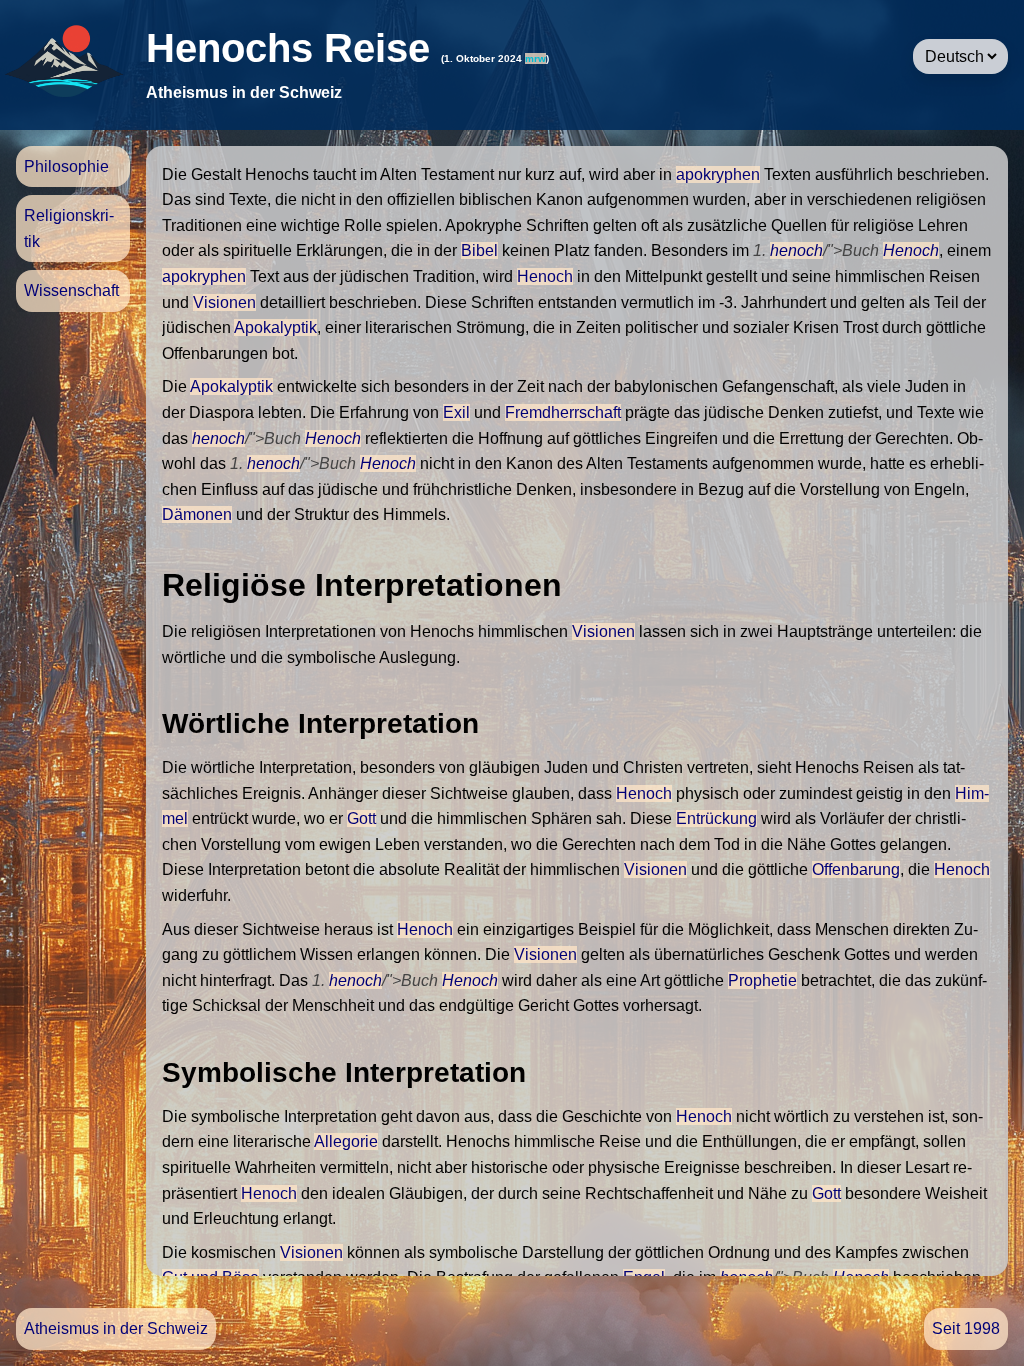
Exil (456, 412)
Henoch (911, 250)
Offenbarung (856, 869)
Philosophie (66, 166)
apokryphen (718, 174)
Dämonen (197, 514)
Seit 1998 (966, 1328)
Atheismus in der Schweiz (116, 1328)
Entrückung (716, 818)
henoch (796, 250)
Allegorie (346, 1141)
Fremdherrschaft (563, 412)
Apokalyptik (275, 327)
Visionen (224, 302)
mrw (535, 58)
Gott (361, 818)
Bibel (479, 250)
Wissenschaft (71, 290)
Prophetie (762, 980)
